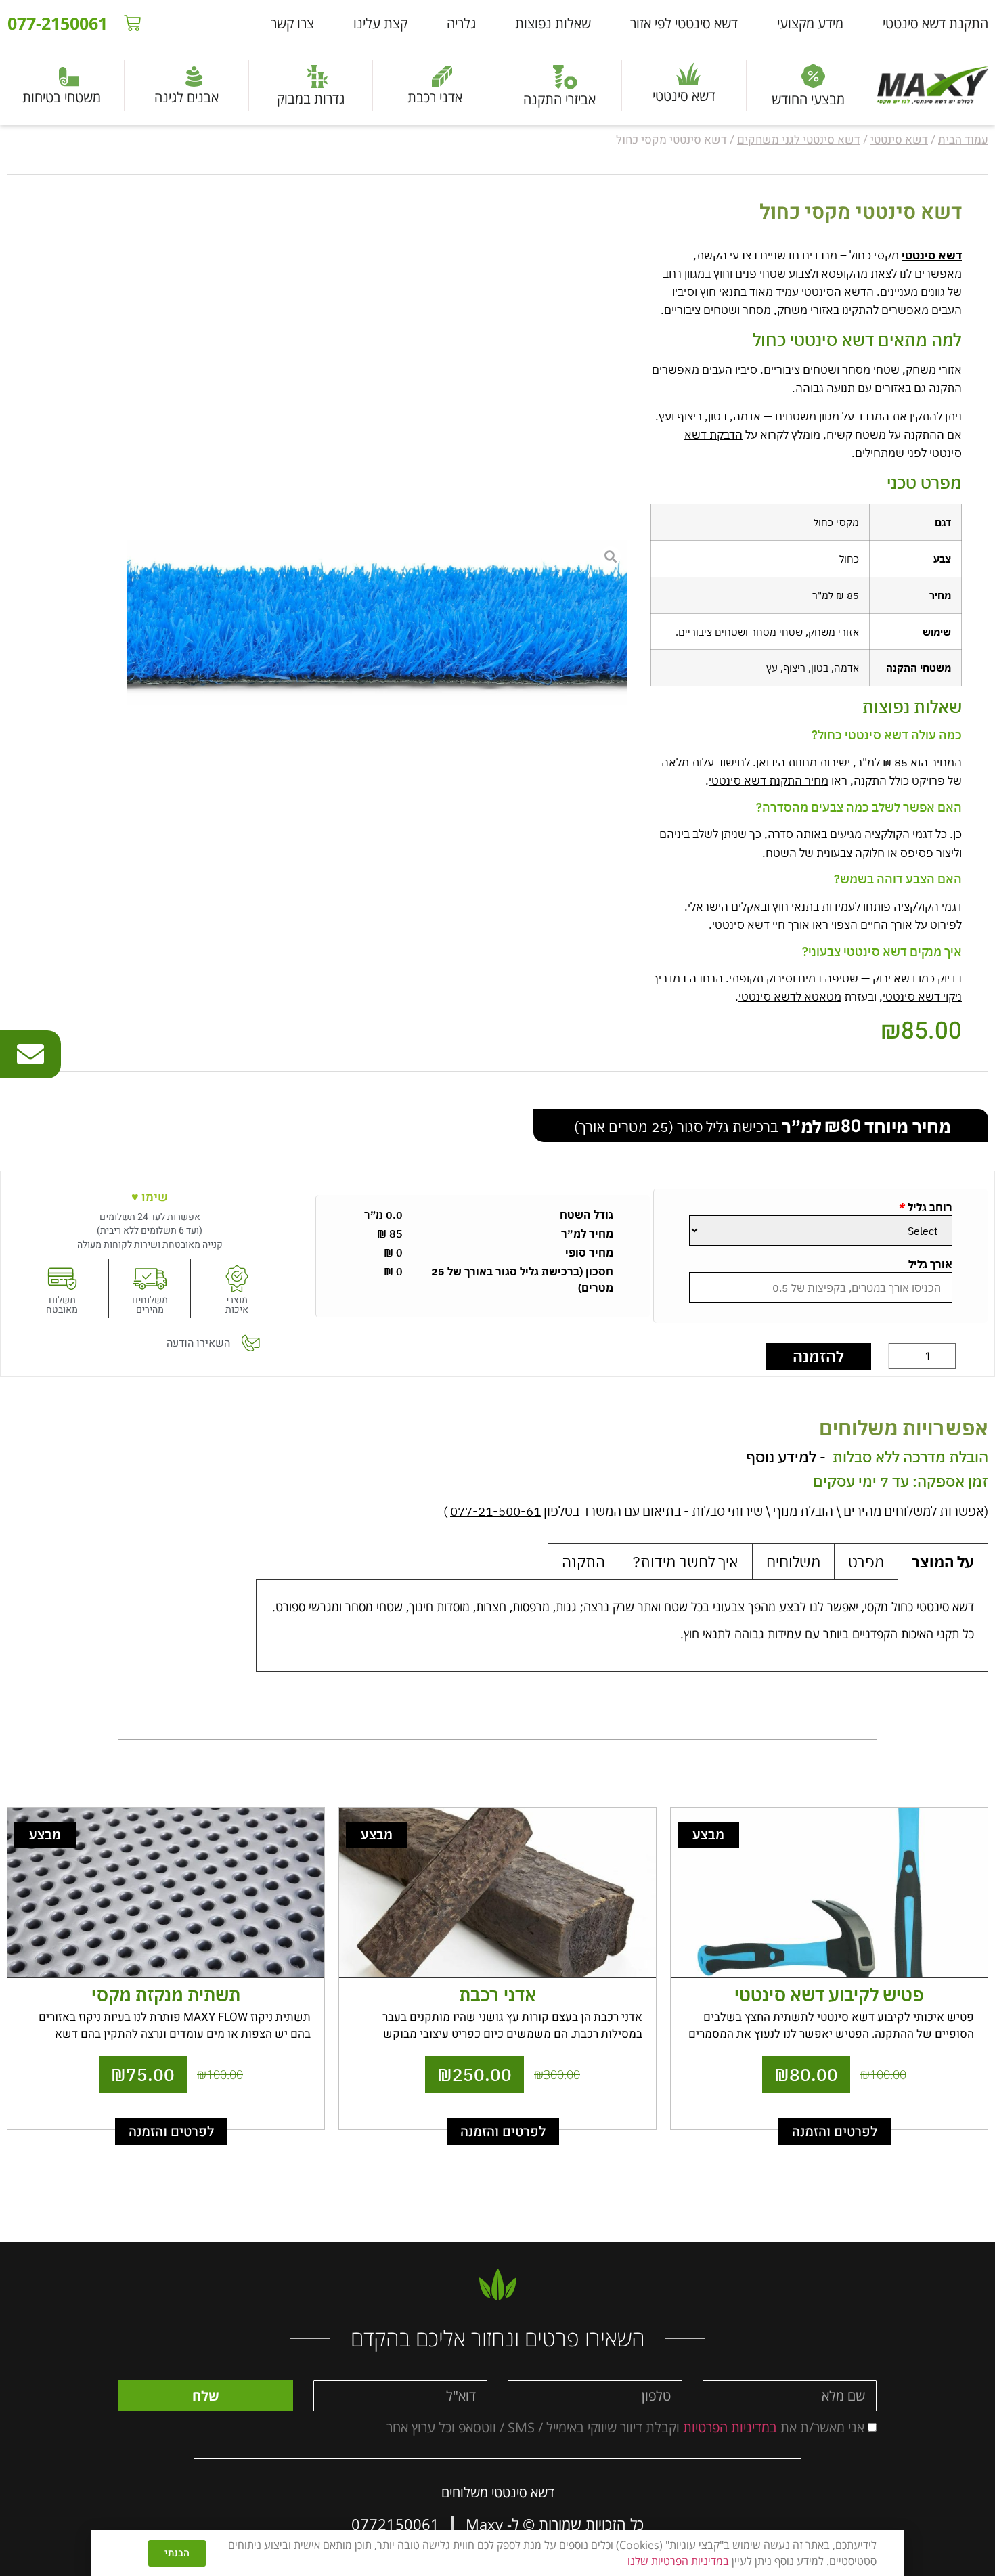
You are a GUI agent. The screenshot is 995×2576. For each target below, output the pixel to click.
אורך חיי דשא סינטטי (761, 925)
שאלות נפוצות (553, 23)
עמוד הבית (963, 140)
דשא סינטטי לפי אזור (684, 23)
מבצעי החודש (808, 99)
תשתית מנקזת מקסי (166, 1994)
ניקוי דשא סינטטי (922, 997)
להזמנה (818, 1356)
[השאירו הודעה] (250, 1343)
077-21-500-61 (495, 1511)
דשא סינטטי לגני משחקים (799, 140)
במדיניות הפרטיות (728, 2427)
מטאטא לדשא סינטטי (790, 997)
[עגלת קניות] (132, 23)
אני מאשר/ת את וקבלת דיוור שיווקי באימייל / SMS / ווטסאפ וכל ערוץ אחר (625, 2427)
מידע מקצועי (810, 23)
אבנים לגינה (186, 97)
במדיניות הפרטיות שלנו (678, 2561)
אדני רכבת (435, 97)
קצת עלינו (380, 23)
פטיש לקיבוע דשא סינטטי (829, 1994)
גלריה (461, 23)
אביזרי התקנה (559, 99)
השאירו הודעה (198, 1343)
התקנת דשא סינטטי (935, 23)
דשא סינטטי (684, 96)
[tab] (943, 1562)
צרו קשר (292, 23)
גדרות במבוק (311, 99)
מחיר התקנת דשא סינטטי (769, 781)
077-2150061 (58, 23)
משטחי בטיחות (62, 97)
